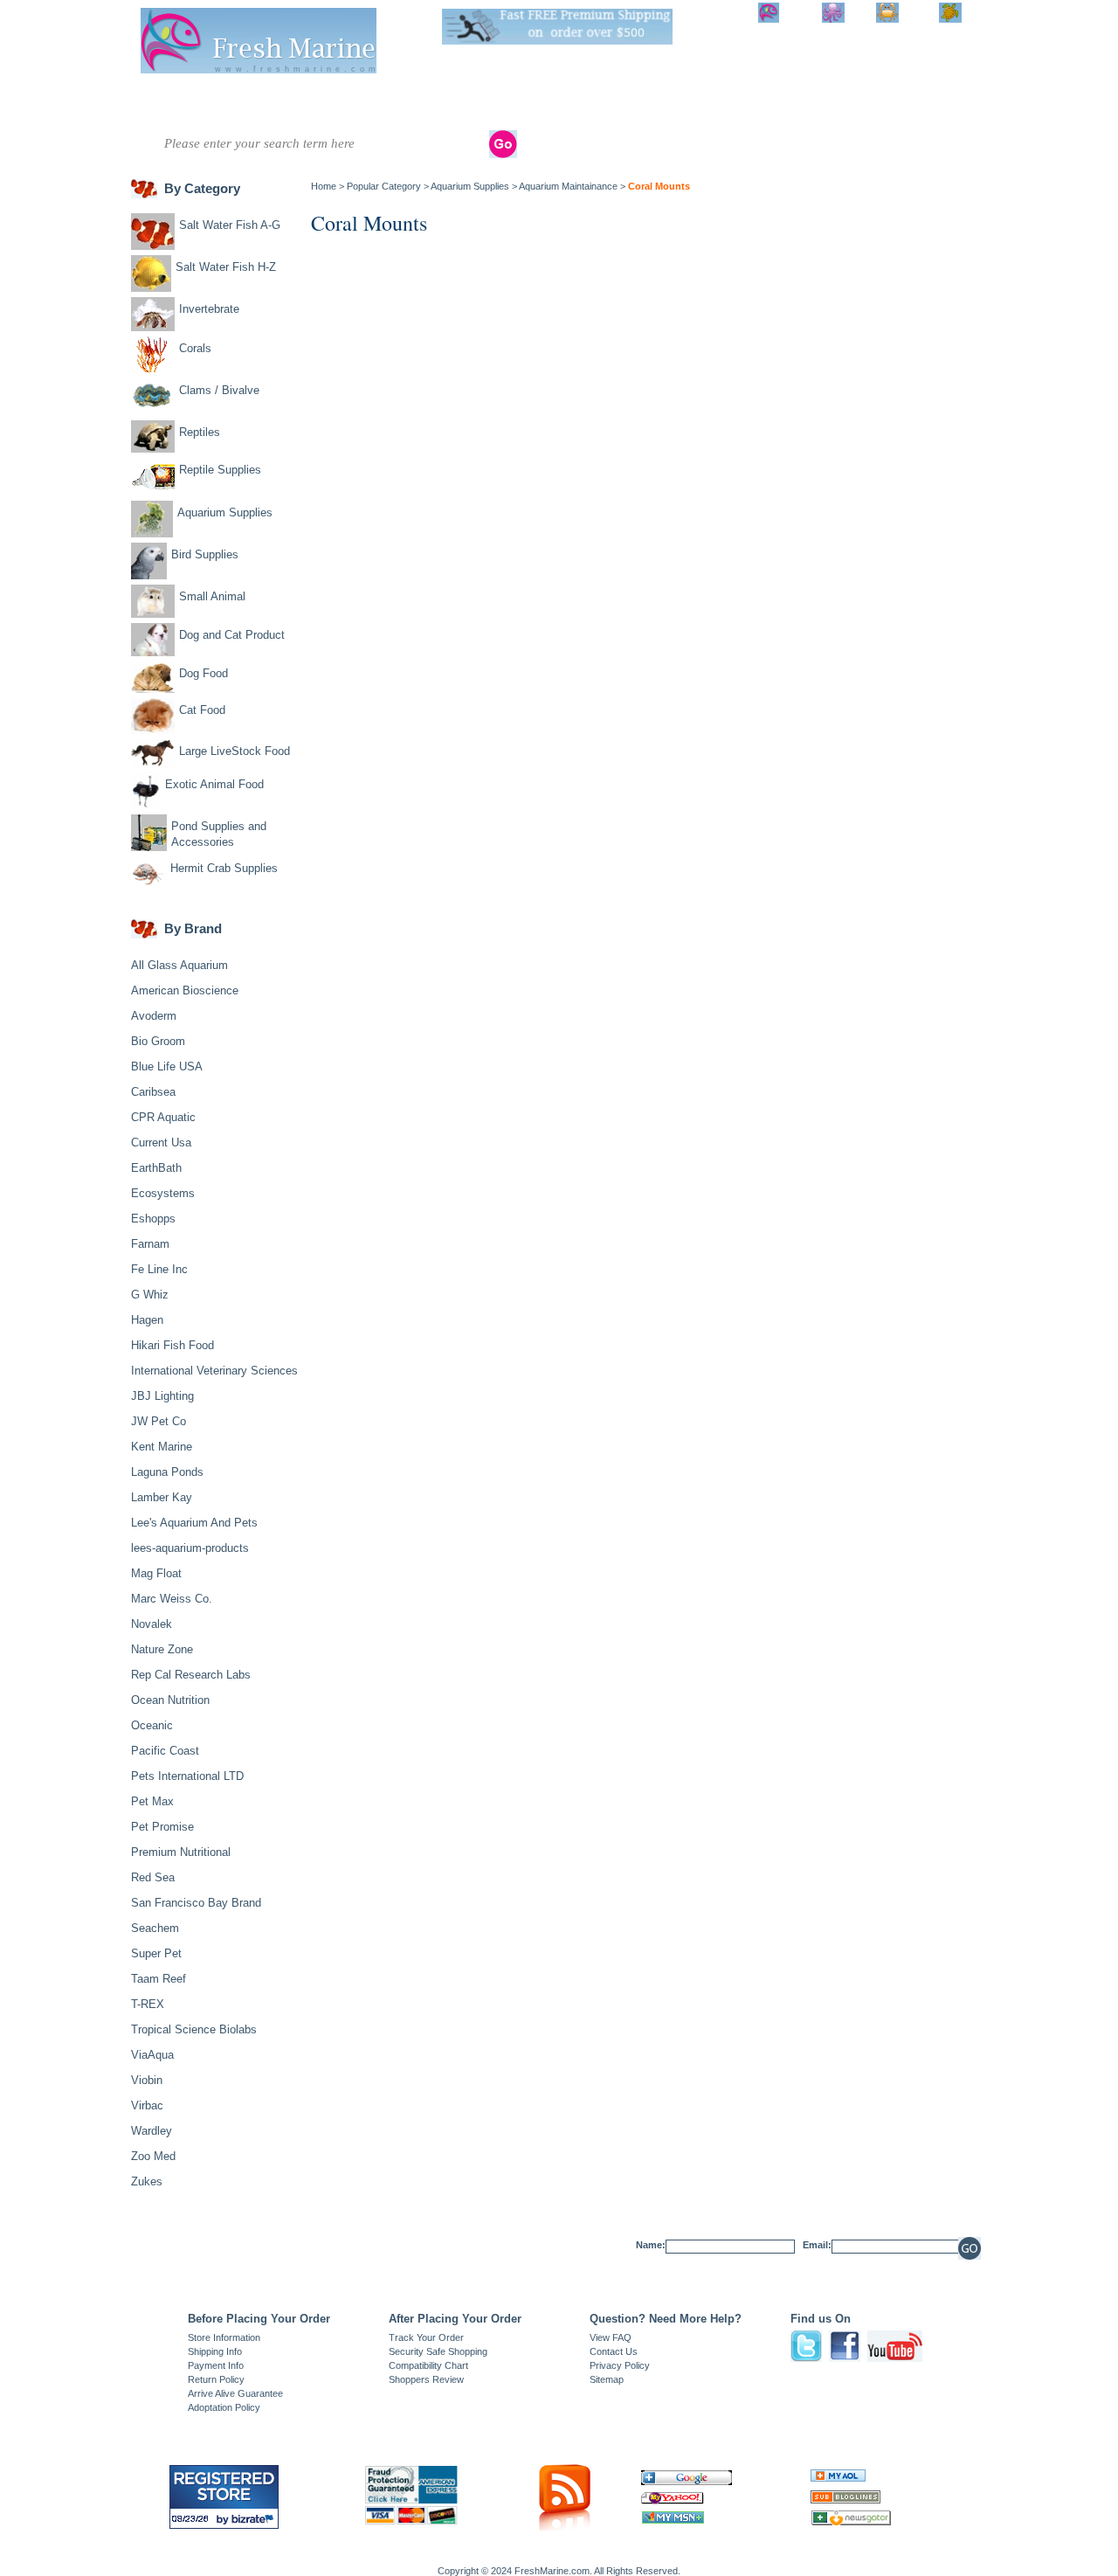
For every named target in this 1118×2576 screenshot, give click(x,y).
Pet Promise (162, 1827)
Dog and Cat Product (838, 102)
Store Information (224, 2337)
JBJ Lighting (162, 1396)
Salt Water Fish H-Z (226, 102)
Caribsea (153, 1092)
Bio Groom (158, 1041)
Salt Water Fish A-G (157, 102)
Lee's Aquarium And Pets (194, 1523)
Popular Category (384, 186)
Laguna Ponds (167, 1472)
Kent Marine (162, 1447)
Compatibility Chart (428, 2365)
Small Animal (769, 102)
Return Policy (216, 2379)
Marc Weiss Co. (172, 1599)
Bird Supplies (710, 102)
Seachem (155, 1928)
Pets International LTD (187, 1776)
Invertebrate (301, 96)
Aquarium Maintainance (568, 186)
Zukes (147, 2181)
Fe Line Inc (159, 1269)
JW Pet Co (159, 1421)
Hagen (147, 1320)
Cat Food (202, 710)
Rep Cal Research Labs (191, 1675)
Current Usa (161, 1143)
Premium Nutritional (181, 1852)
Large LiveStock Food (235, 751)
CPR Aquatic (163, 1117)
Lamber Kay (162, 1497)
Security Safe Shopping (438, 2351)
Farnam (150, 1244)
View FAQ (611, 2337)
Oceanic (152, 1725)
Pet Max (152, 1801)
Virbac (147, 2105)
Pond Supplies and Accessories (219, 834)
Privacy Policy (620, 2365)
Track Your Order (426, 2337)
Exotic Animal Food (214, 784)
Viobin (147, 2080)
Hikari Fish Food (173, 1345)
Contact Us (614, 2351)
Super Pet (156, 1953)
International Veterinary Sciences (214, 1371)
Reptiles (520, 96)
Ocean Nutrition (170, 1700)
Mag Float (156, 1573)
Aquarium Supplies (645, 102)
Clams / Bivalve (441, 96)
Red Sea (153, 1877)
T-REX (148, 2004)
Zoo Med (153, 2156)
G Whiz (150, 1295)
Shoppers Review (426, 2379)
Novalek (152, 1624)
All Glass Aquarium (179, 965)
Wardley (152, 2131)
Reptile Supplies (579, 102)
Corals (366, 96)
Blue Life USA (167, 1066)
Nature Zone (162, 1649)
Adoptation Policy (224, 2407)
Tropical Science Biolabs (194, 2029)
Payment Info (216, 2365)
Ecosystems (163, 1193)
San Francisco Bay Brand (196, 1903)
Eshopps (153, 1219)
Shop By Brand (909, 102)
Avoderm (154, 1016)
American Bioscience (185, 990)
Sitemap (607, 2379)
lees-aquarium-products (190, 1548)
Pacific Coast (165, 1751)
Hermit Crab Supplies (224, 868)
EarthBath (156, 1168)
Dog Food (204, 673)
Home (324, 186)
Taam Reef (159, 1979)
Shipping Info (215, 2351)
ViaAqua (152, 2055)
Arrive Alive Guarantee (235, 2393)
